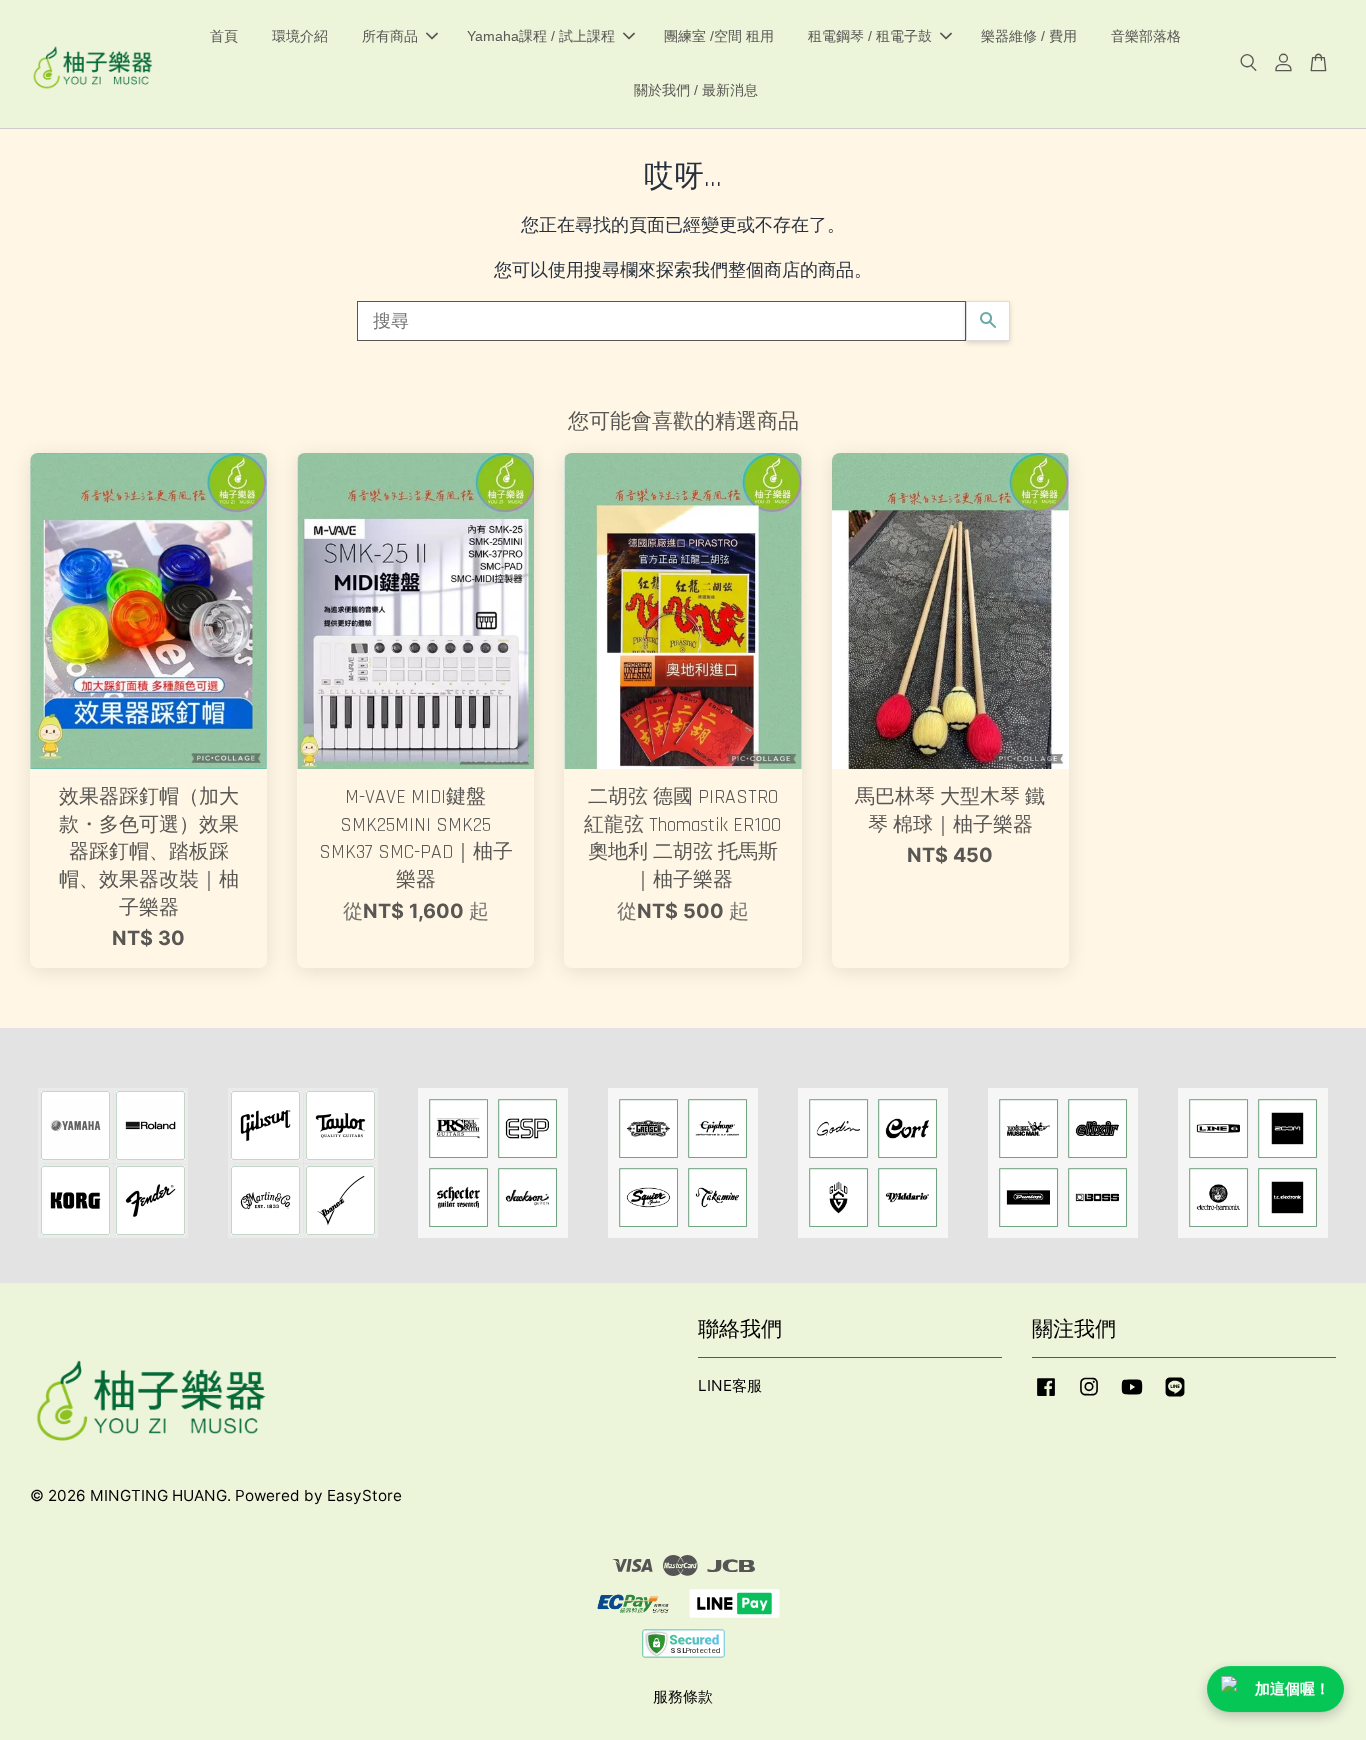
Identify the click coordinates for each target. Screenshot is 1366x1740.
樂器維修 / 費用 (1029, 36)
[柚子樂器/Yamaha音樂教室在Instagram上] (1089, 1395)
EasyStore (364, 1495)
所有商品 (390, 36)
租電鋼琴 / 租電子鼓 (870, 36)
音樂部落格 (1146, 36)
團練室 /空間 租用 (719, 36)
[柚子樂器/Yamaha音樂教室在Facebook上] (1046, 1395)
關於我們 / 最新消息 (696, 90)
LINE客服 (730, 1385)
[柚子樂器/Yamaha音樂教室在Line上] (1175, 1395)
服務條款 (683, 1696)
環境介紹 (300, 36)
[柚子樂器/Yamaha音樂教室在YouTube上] (1132, 1395)
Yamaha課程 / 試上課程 (541, 36)
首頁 (224, 36)
